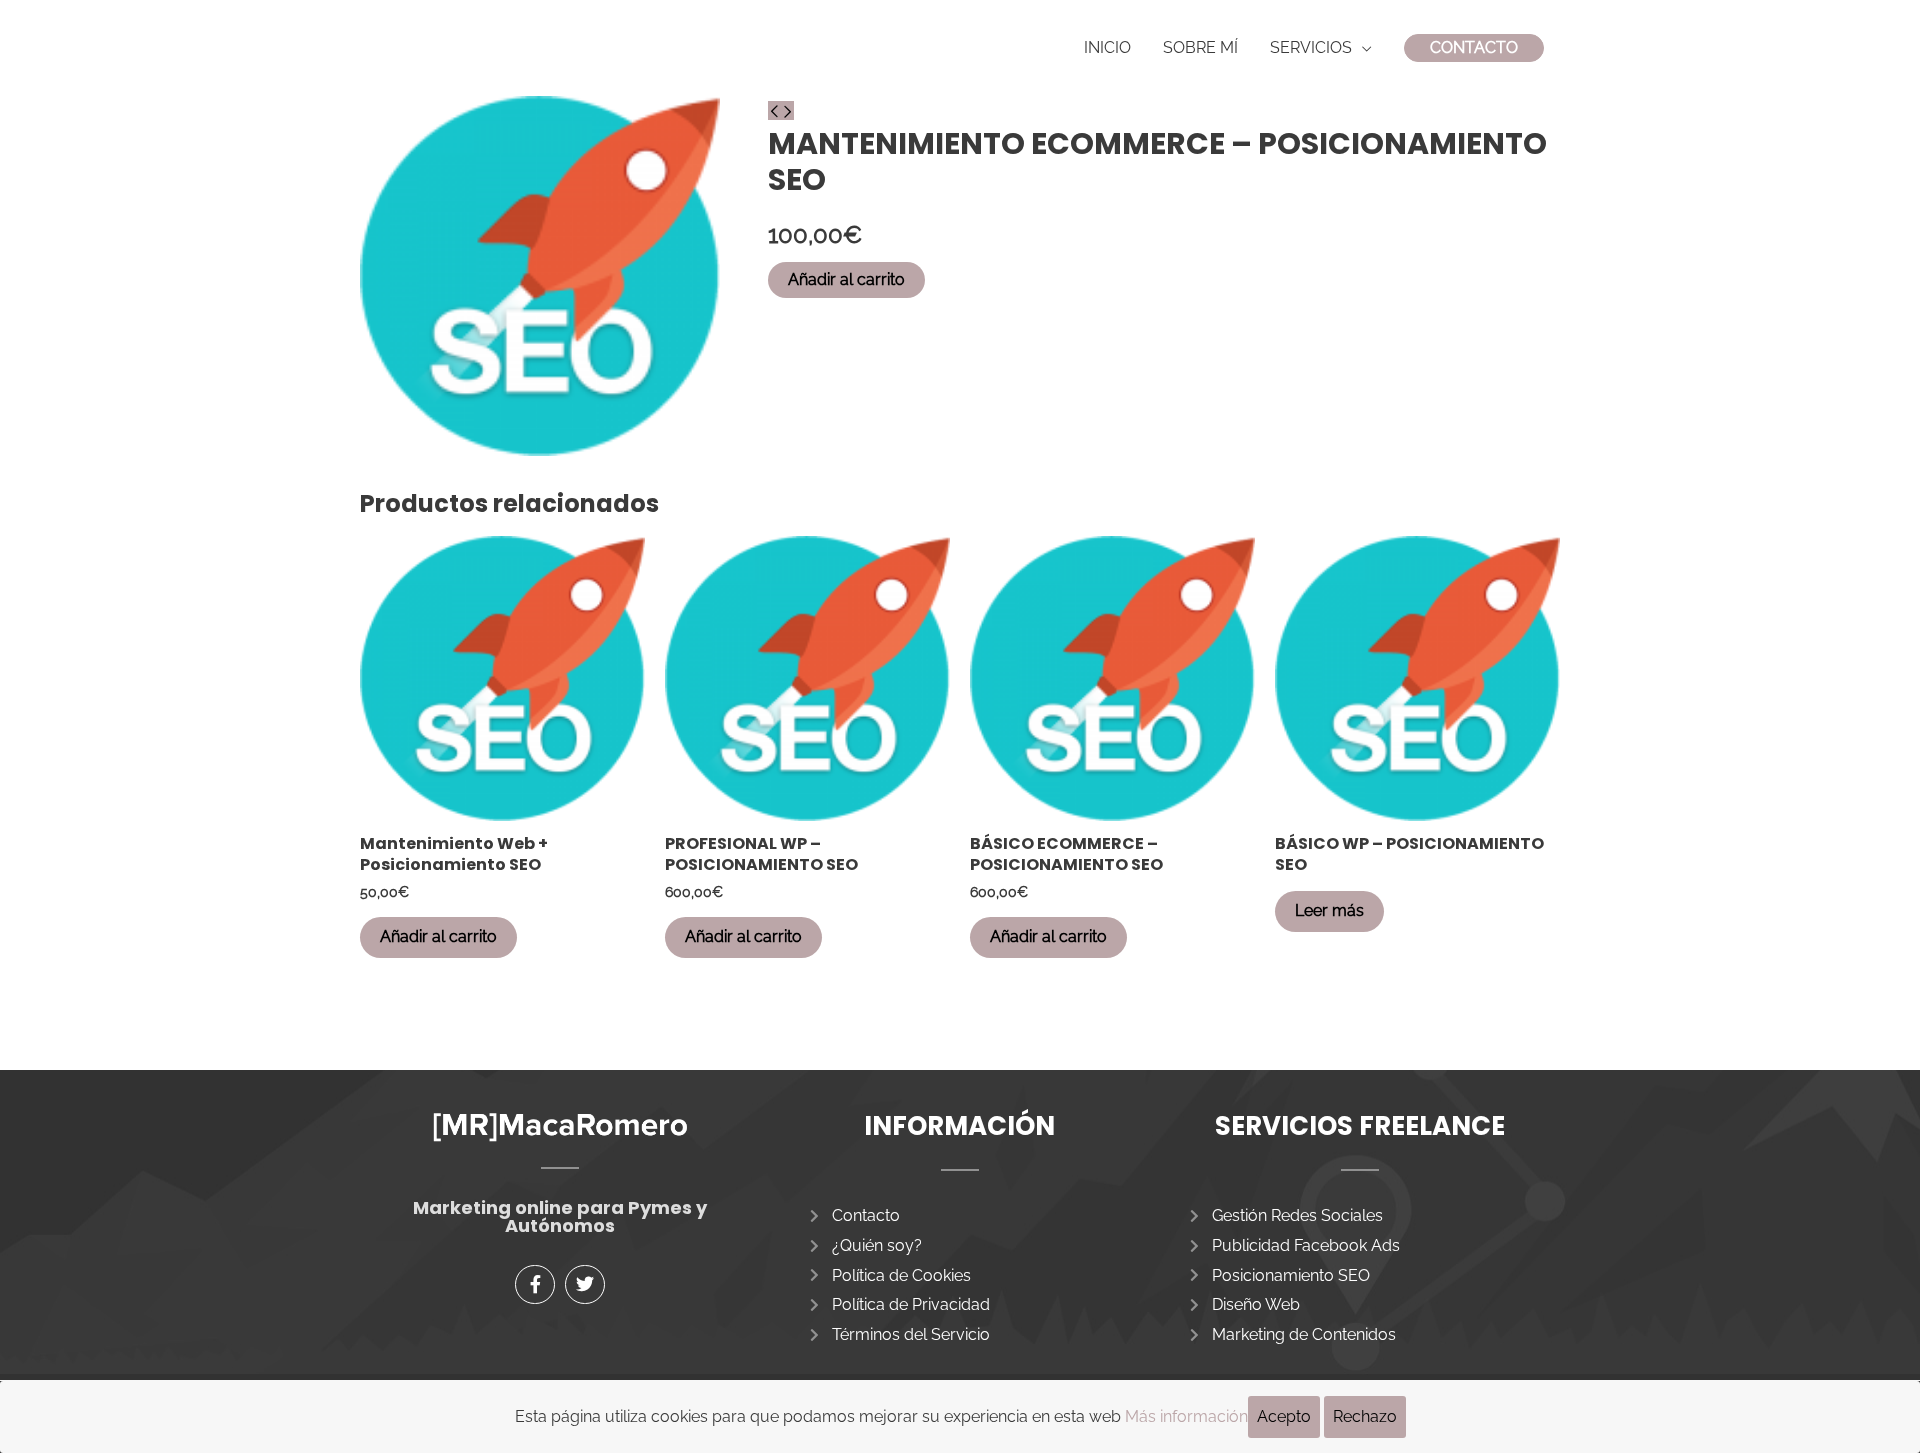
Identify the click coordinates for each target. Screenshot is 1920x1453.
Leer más (1329, 910)
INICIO (1107, 47)
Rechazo (1365, 1416)
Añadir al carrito (846, 279)
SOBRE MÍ (1200, 47)
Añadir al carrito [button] (438, 936)
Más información (1186, 1416)
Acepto (1284, 1416)
